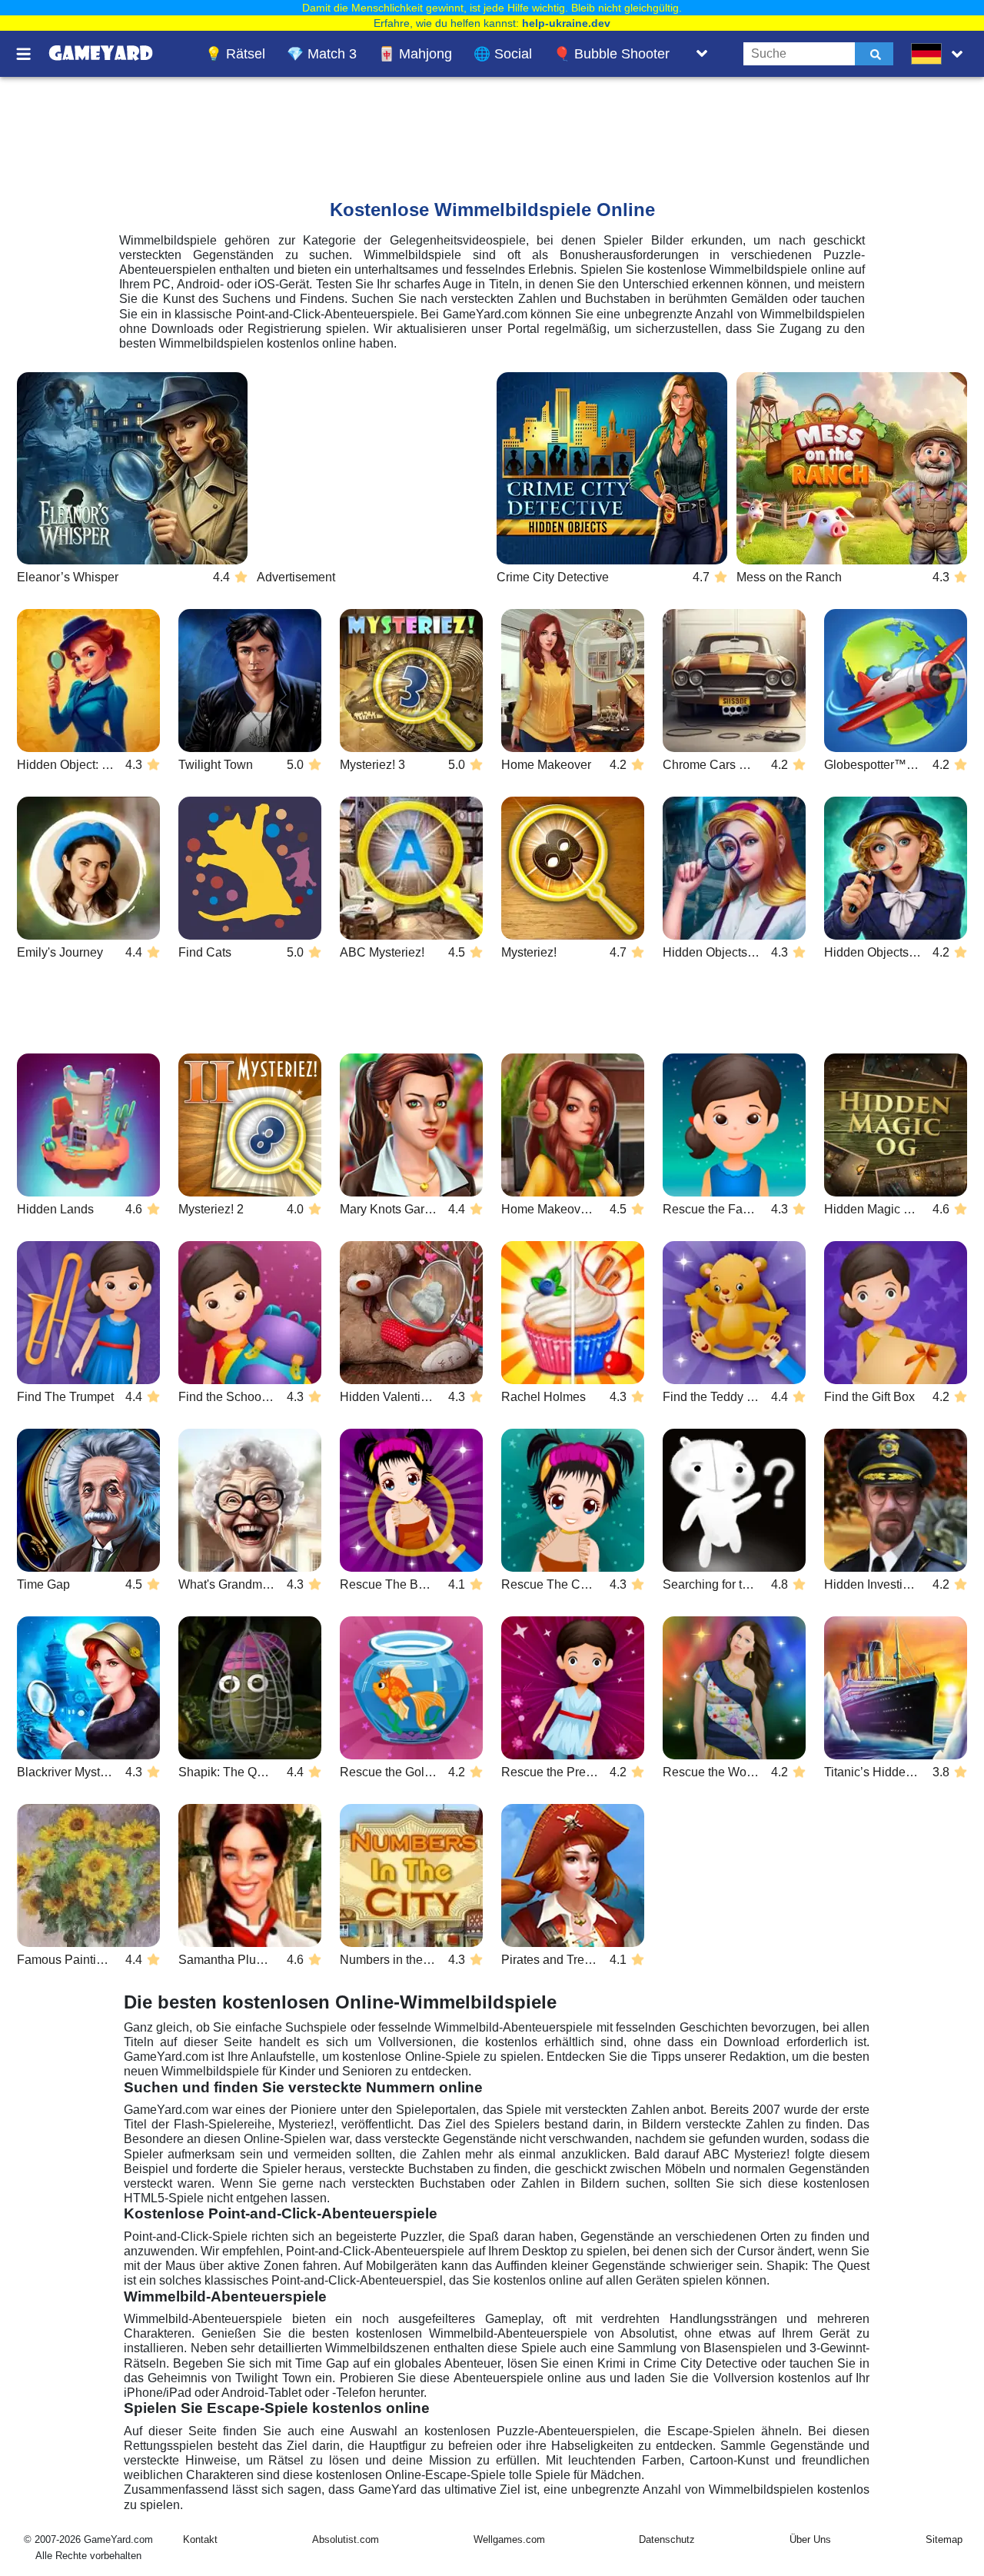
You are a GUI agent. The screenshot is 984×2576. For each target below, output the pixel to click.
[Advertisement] (399, 124)
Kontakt (200, 2539)
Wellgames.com (509, 2539)
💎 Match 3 (322, 54)
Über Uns (810, 2539)
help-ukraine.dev (566, 23)
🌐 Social (503, 54)
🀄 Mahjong (415, 54)
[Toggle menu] (32, 54)
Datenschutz (667, 2539)
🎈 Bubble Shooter (612, 54)
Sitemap (944, 2539)
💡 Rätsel (235, 54)
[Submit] (874, 54)
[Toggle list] (702, 54)
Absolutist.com (346, 2539)
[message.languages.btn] (940, 54)
